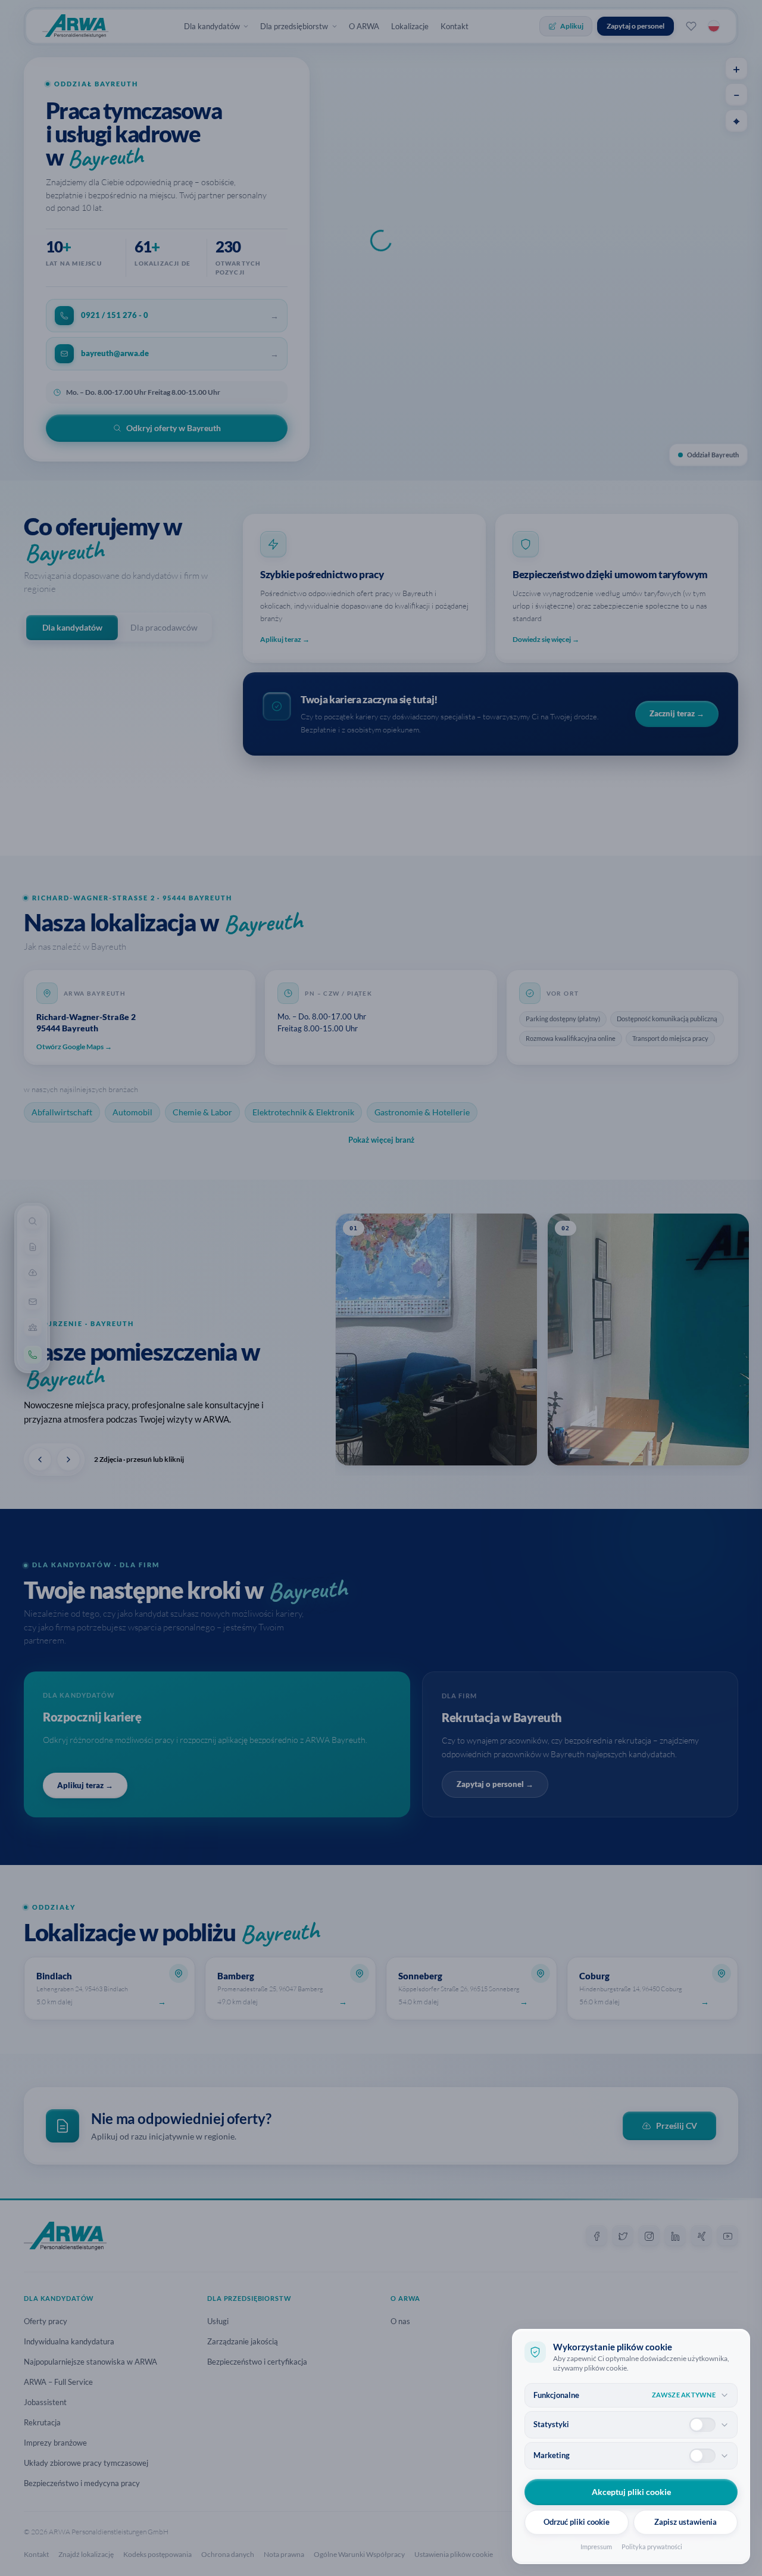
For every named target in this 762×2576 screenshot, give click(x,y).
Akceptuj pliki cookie (631, 2492)
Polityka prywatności (652, 2547)
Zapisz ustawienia (686, 2522)
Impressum (596, 2547)
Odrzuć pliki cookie (577, 2522)
